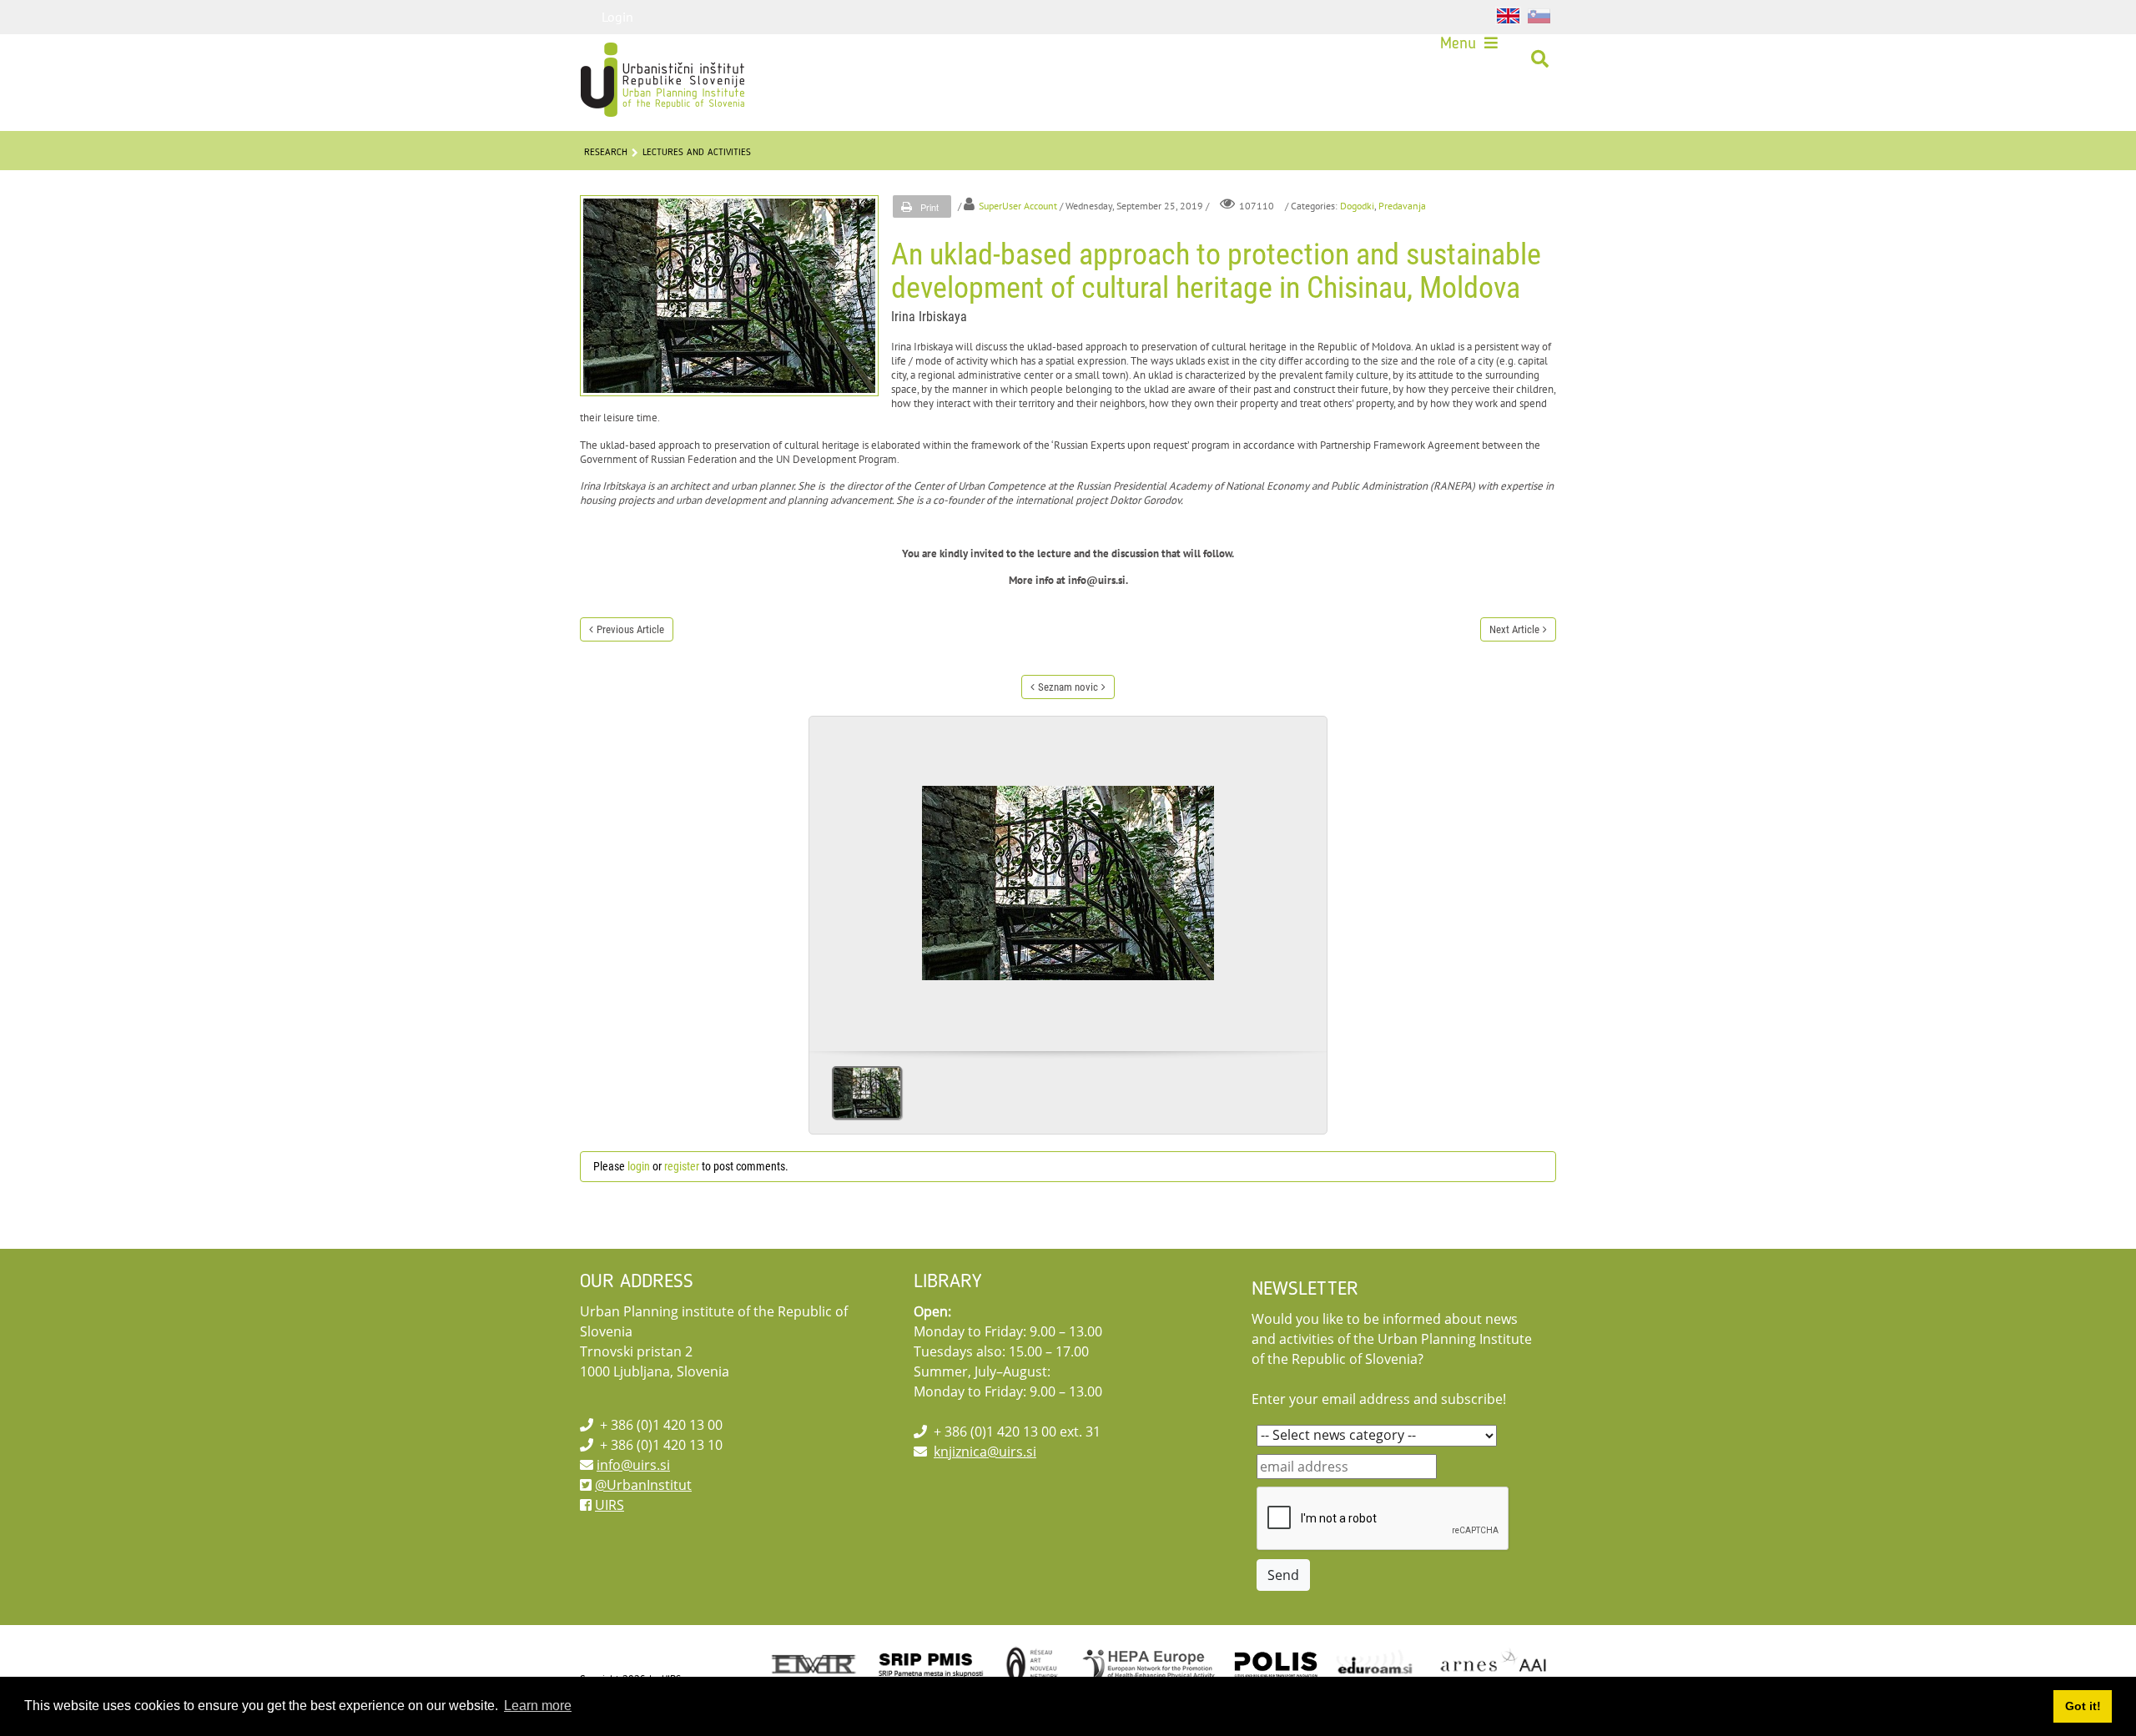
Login (617, 17)
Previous (829, 878)
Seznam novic (1068, 687)
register (682, 1166)
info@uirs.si (633, 1465)
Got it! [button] (2083, 1706)
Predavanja (1402, 206)
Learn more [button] (538, 1706)
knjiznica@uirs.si (985, 1452)
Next (1307, 878)
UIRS (610, 1505)
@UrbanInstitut (643, 1485)
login (639, 1166)
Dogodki (1357, 206)
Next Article (1514, 629)
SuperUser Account (1018, 206)
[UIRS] (627, 59)
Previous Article (630, 629)
